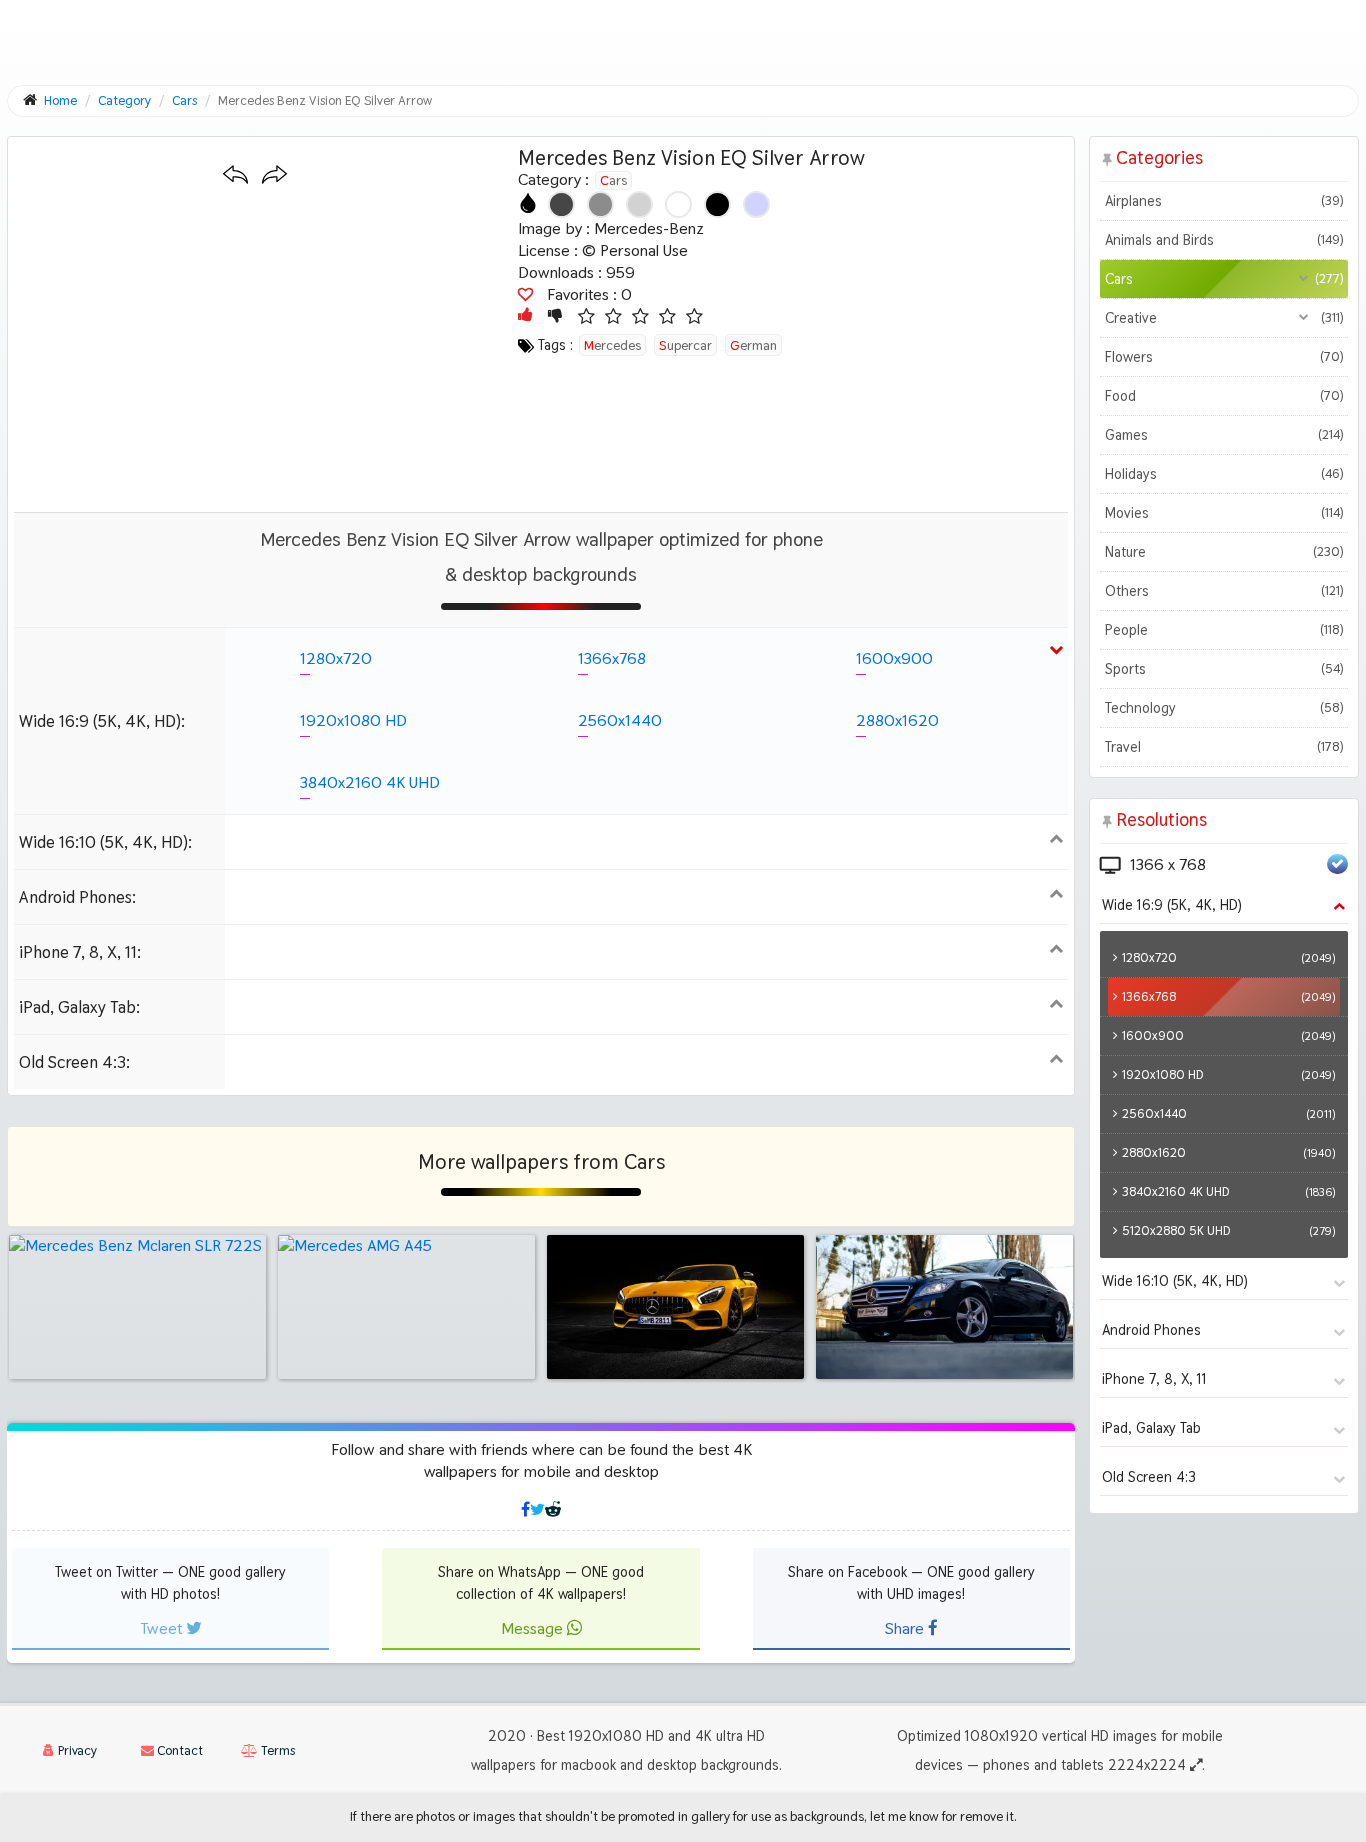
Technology (1224, 708)
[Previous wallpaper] (235, 175)
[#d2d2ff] (756, 204)
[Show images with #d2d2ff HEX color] (756, 204)
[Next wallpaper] (274, 175)
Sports (1224, 669)
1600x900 (894, 658)
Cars (613, 180)
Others (1224, 591)
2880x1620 (897, 720)
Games (1224, 435)
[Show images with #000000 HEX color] (717, 204)
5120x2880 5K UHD (1228, 1230)
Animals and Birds (1224, 240)
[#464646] (561, 204)
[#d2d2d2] (639, 204)
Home (60, 100)
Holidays (1224, 474)
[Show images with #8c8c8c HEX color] (600, 204)
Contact (178, 1750)
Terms (276, 1750)
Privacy (76, 1750)
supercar (685, 345)
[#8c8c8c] (600, 204)
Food (1224, 396)
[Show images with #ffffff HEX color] (678, 204)
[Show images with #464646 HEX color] (561, 204)
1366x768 (612, 658)
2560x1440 (620, 720)
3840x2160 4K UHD (370, 782)
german (753, 345)
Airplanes (1224, 201)
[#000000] (717, 204)
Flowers (1224, 357)
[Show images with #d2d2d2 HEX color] (639, 204)
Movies (1224, 513)
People (1224, 630)
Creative (1224, 318)
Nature (1224, 552)
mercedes (612, 345)
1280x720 (336, 658)
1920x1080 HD (353, 720)
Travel (1224, 747)
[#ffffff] (678, 204)
